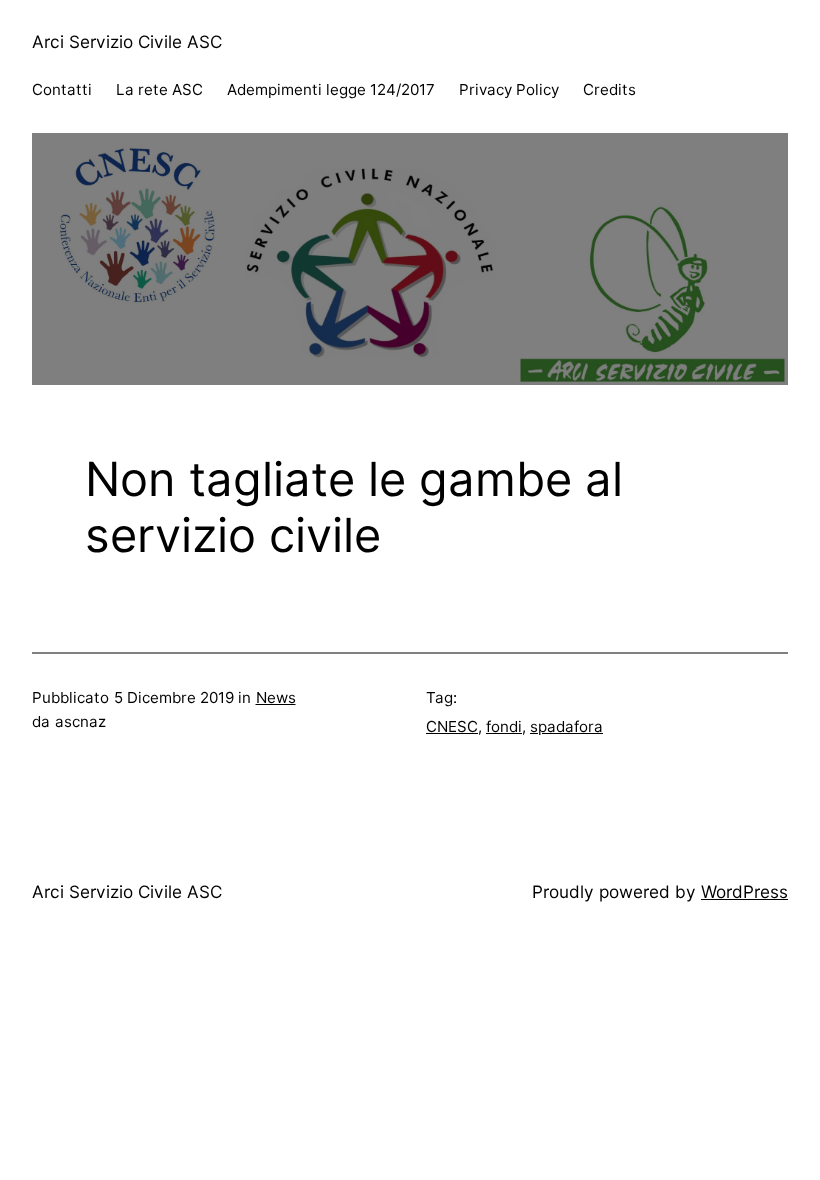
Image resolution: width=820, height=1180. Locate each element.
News (276, 697)
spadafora (566, 726)
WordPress (744, 891)
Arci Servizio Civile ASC (127, 41)
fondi (504, 726)
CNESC (452, 726)
